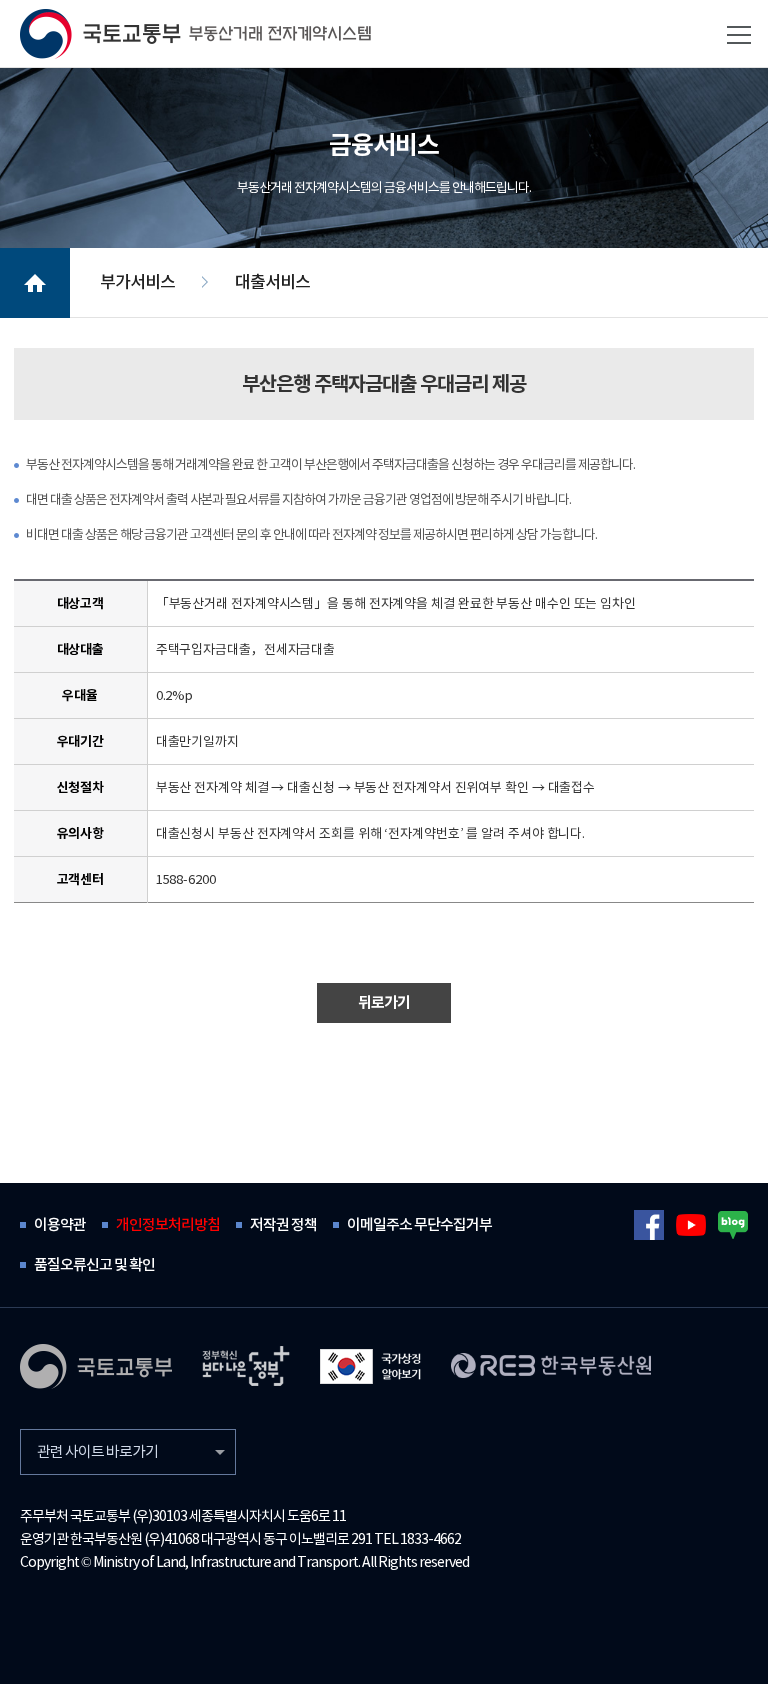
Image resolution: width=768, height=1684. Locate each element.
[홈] (195, 34)
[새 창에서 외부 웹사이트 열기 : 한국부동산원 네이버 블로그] (733, 1225)
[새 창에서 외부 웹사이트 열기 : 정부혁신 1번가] (246, 1366)
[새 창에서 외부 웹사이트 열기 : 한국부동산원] (551, 1365)
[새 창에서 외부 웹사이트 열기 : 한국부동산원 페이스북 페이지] (649, 1225)
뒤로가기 (384, 1002)
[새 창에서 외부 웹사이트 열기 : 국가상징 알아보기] (370, 1366)
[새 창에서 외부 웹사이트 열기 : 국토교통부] (96, 1366)
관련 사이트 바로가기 (97, 1451)
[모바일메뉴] (739, 35)
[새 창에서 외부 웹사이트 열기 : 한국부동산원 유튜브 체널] (691, 1225)
